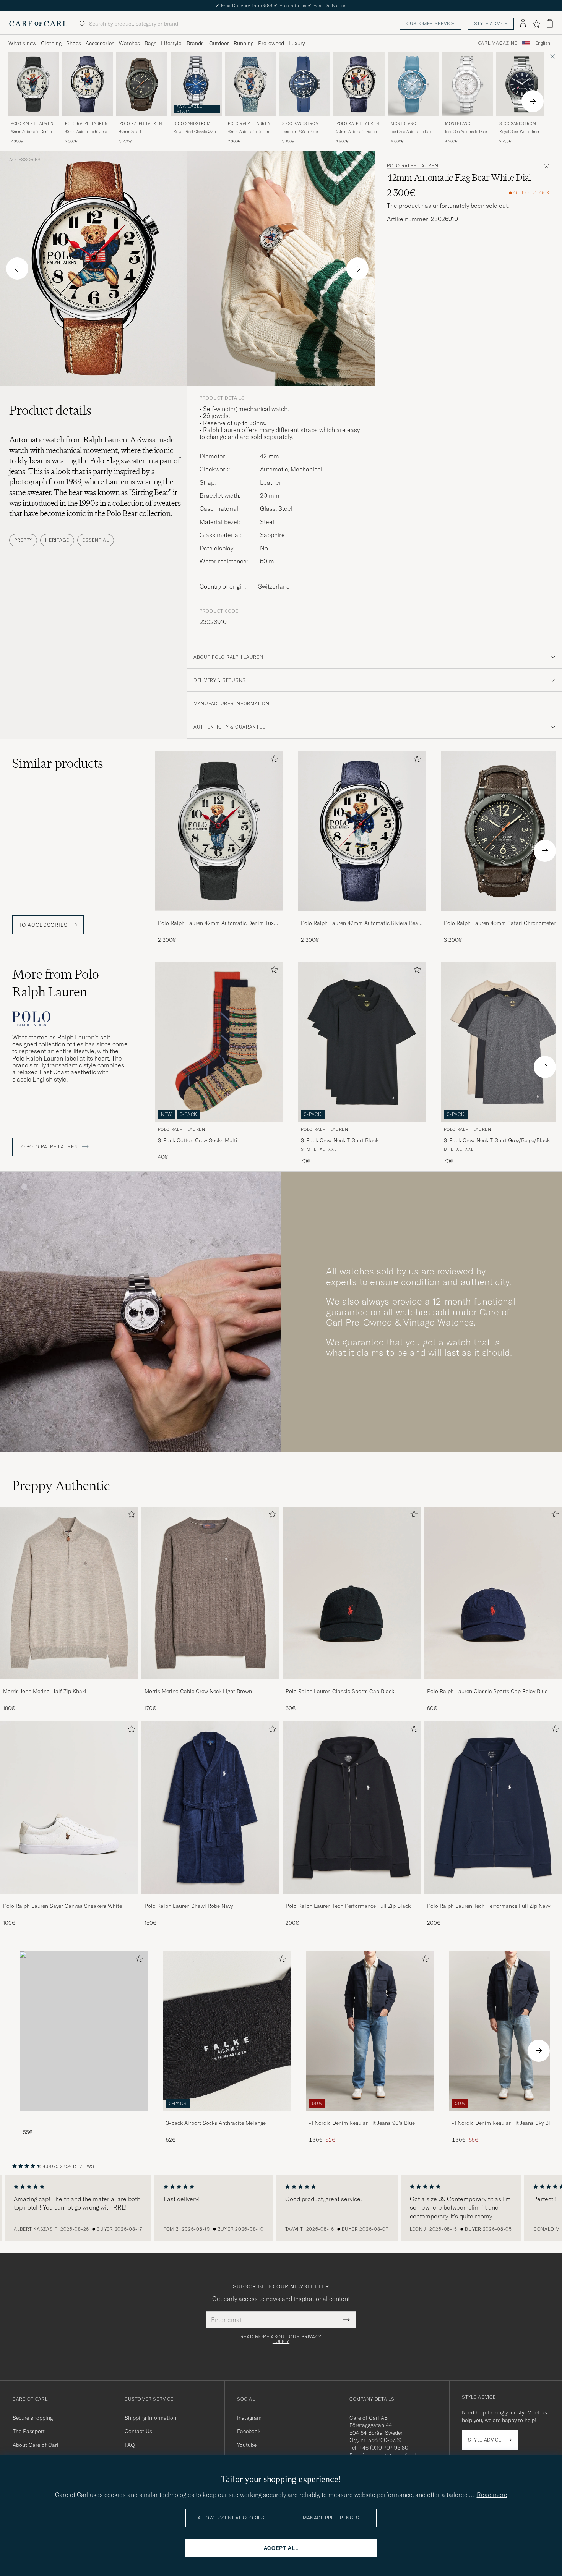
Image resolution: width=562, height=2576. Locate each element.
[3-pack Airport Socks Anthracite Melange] (227, 2116)
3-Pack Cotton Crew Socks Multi (198, 1140)
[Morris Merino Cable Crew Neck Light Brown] (211, 1684)
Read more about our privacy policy (281, 2339)
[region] (281, 2208)
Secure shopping (33, 2418)
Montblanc (403, 124)
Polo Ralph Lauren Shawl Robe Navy (189, 1906)
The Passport (29, 2431)
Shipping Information (150, 2418)
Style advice (491, 23)
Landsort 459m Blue (300, 132)
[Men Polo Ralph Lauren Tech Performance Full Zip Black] (352, 1808)
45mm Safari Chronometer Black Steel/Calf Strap (136, 132)
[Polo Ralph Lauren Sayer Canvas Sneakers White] (69, 1899)
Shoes (74, 43)
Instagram (249, 2418)
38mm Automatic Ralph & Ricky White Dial (358, 132)
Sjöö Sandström (192, 124)
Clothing (51, 43)
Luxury (297, 43)
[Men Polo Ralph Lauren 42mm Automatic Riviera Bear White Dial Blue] (88, 84)
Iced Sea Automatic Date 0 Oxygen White (468, 132)
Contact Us (138, 2431)
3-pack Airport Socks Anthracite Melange (216, 2123)
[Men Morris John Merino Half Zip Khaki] (69, 1593)
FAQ (130, 2445)
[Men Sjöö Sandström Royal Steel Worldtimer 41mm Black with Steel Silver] (522, 84)
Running (244, 43)
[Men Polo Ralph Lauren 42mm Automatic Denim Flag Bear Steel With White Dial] (250, 84)
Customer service (430, 23)
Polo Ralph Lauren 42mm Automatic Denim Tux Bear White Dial (216, 923)
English (543, 43)
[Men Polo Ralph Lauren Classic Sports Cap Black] (352, 1593)
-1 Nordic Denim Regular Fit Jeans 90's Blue (362, 2123)
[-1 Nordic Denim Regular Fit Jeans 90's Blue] (370, 2116)
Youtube (247, 2445)
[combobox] (543, 43)
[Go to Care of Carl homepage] (38, 24)
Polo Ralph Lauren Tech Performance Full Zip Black (348, 1906)
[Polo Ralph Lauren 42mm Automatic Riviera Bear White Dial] (362, 916)
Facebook (249, 2431)
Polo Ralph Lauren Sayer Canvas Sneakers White (63, 1906)
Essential (95, 540)
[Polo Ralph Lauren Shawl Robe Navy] (211, 1899)
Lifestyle (171, 43)
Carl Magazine (498, 43)
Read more (492, 2495)
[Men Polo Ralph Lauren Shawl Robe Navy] (211, 1808)
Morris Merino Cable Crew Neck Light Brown (198, 1691)
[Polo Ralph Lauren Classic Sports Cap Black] (352, 1684)
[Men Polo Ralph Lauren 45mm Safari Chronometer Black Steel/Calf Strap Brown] (142, 84)
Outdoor (219, 43)
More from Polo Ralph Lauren (56, 983)
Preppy (23, 540)
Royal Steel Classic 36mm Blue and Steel (196, 132)
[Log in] (523, 24)
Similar (58, 763)
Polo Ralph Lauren (32, 124)
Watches (129, 43)
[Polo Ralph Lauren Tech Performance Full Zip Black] (352, 1899)
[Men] (84, 2031)
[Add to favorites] (273, 760)
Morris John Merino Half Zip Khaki (45, 1691)
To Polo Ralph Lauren (49, 1147)
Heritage (57, 540)
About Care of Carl (36, 2445)
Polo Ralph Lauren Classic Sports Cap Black (340, 1691)
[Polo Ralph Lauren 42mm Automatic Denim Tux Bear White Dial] (219, 916)
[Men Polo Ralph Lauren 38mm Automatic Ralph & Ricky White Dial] (359, 84)
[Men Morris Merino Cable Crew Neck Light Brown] (211, 1593)
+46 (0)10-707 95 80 (384, 2448)
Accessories (100, 43)
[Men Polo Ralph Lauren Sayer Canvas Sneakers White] (69, 1808)
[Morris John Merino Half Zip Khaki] (69, 1684)
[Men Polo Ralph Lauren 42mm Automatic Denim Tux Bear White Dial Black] (33, 84)
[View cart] (550, 23)
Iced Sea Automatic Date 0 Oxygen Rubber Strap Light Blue (413, 132)
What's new (22, 43)
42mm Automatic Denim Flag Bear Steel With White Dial (248, 132)
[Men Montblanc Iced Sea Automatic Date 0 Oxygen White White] (468, 84)
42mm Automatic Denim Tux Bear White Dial (31, 132)
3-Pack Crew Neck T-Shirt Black (340, 1140)
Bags (150, 43)
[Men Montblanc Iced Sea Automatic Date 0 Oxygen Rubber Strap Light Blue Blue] (413, 84)
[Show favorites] (536, 24)
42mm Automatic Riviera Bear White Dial (86, 132)
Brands (195, 43)
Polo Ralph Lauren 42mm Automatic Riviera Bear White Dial (361, 923)
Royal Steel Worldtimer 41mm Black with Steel (519, 132)
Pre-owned (271, 43)
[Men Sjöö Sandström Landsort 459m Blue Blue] (305, 84)
